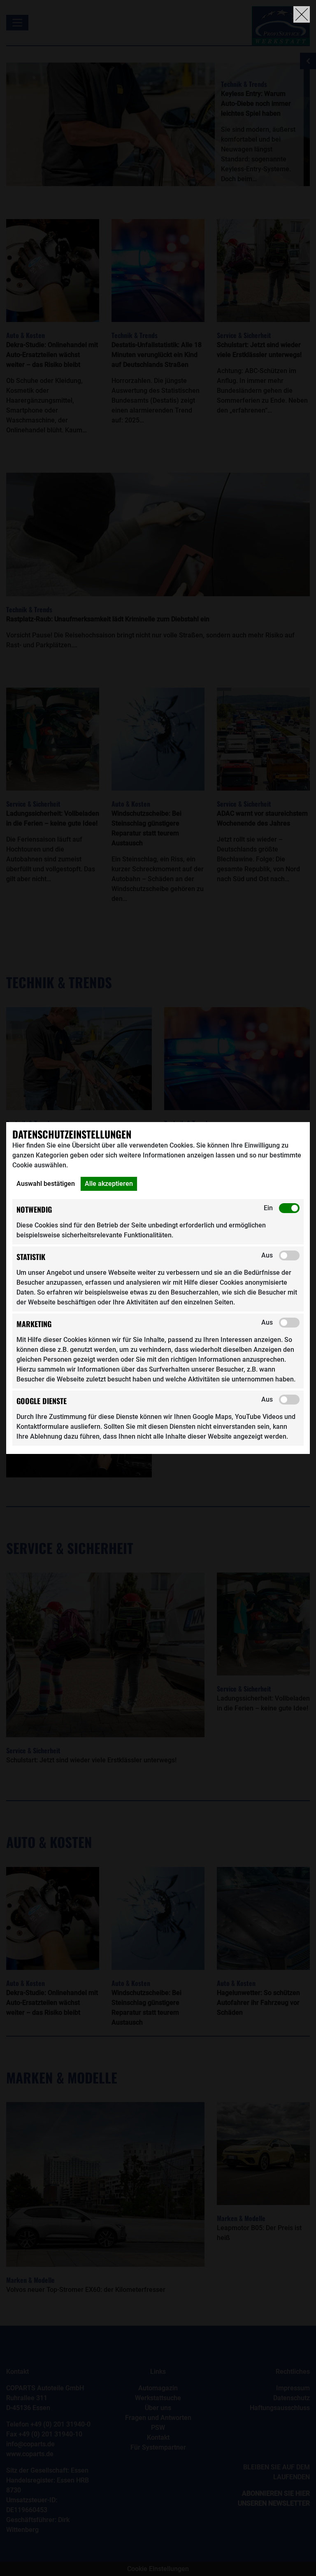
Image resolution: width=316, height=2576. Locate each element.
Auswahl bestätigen (46, 1184)
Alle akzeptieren (109, 1184)
